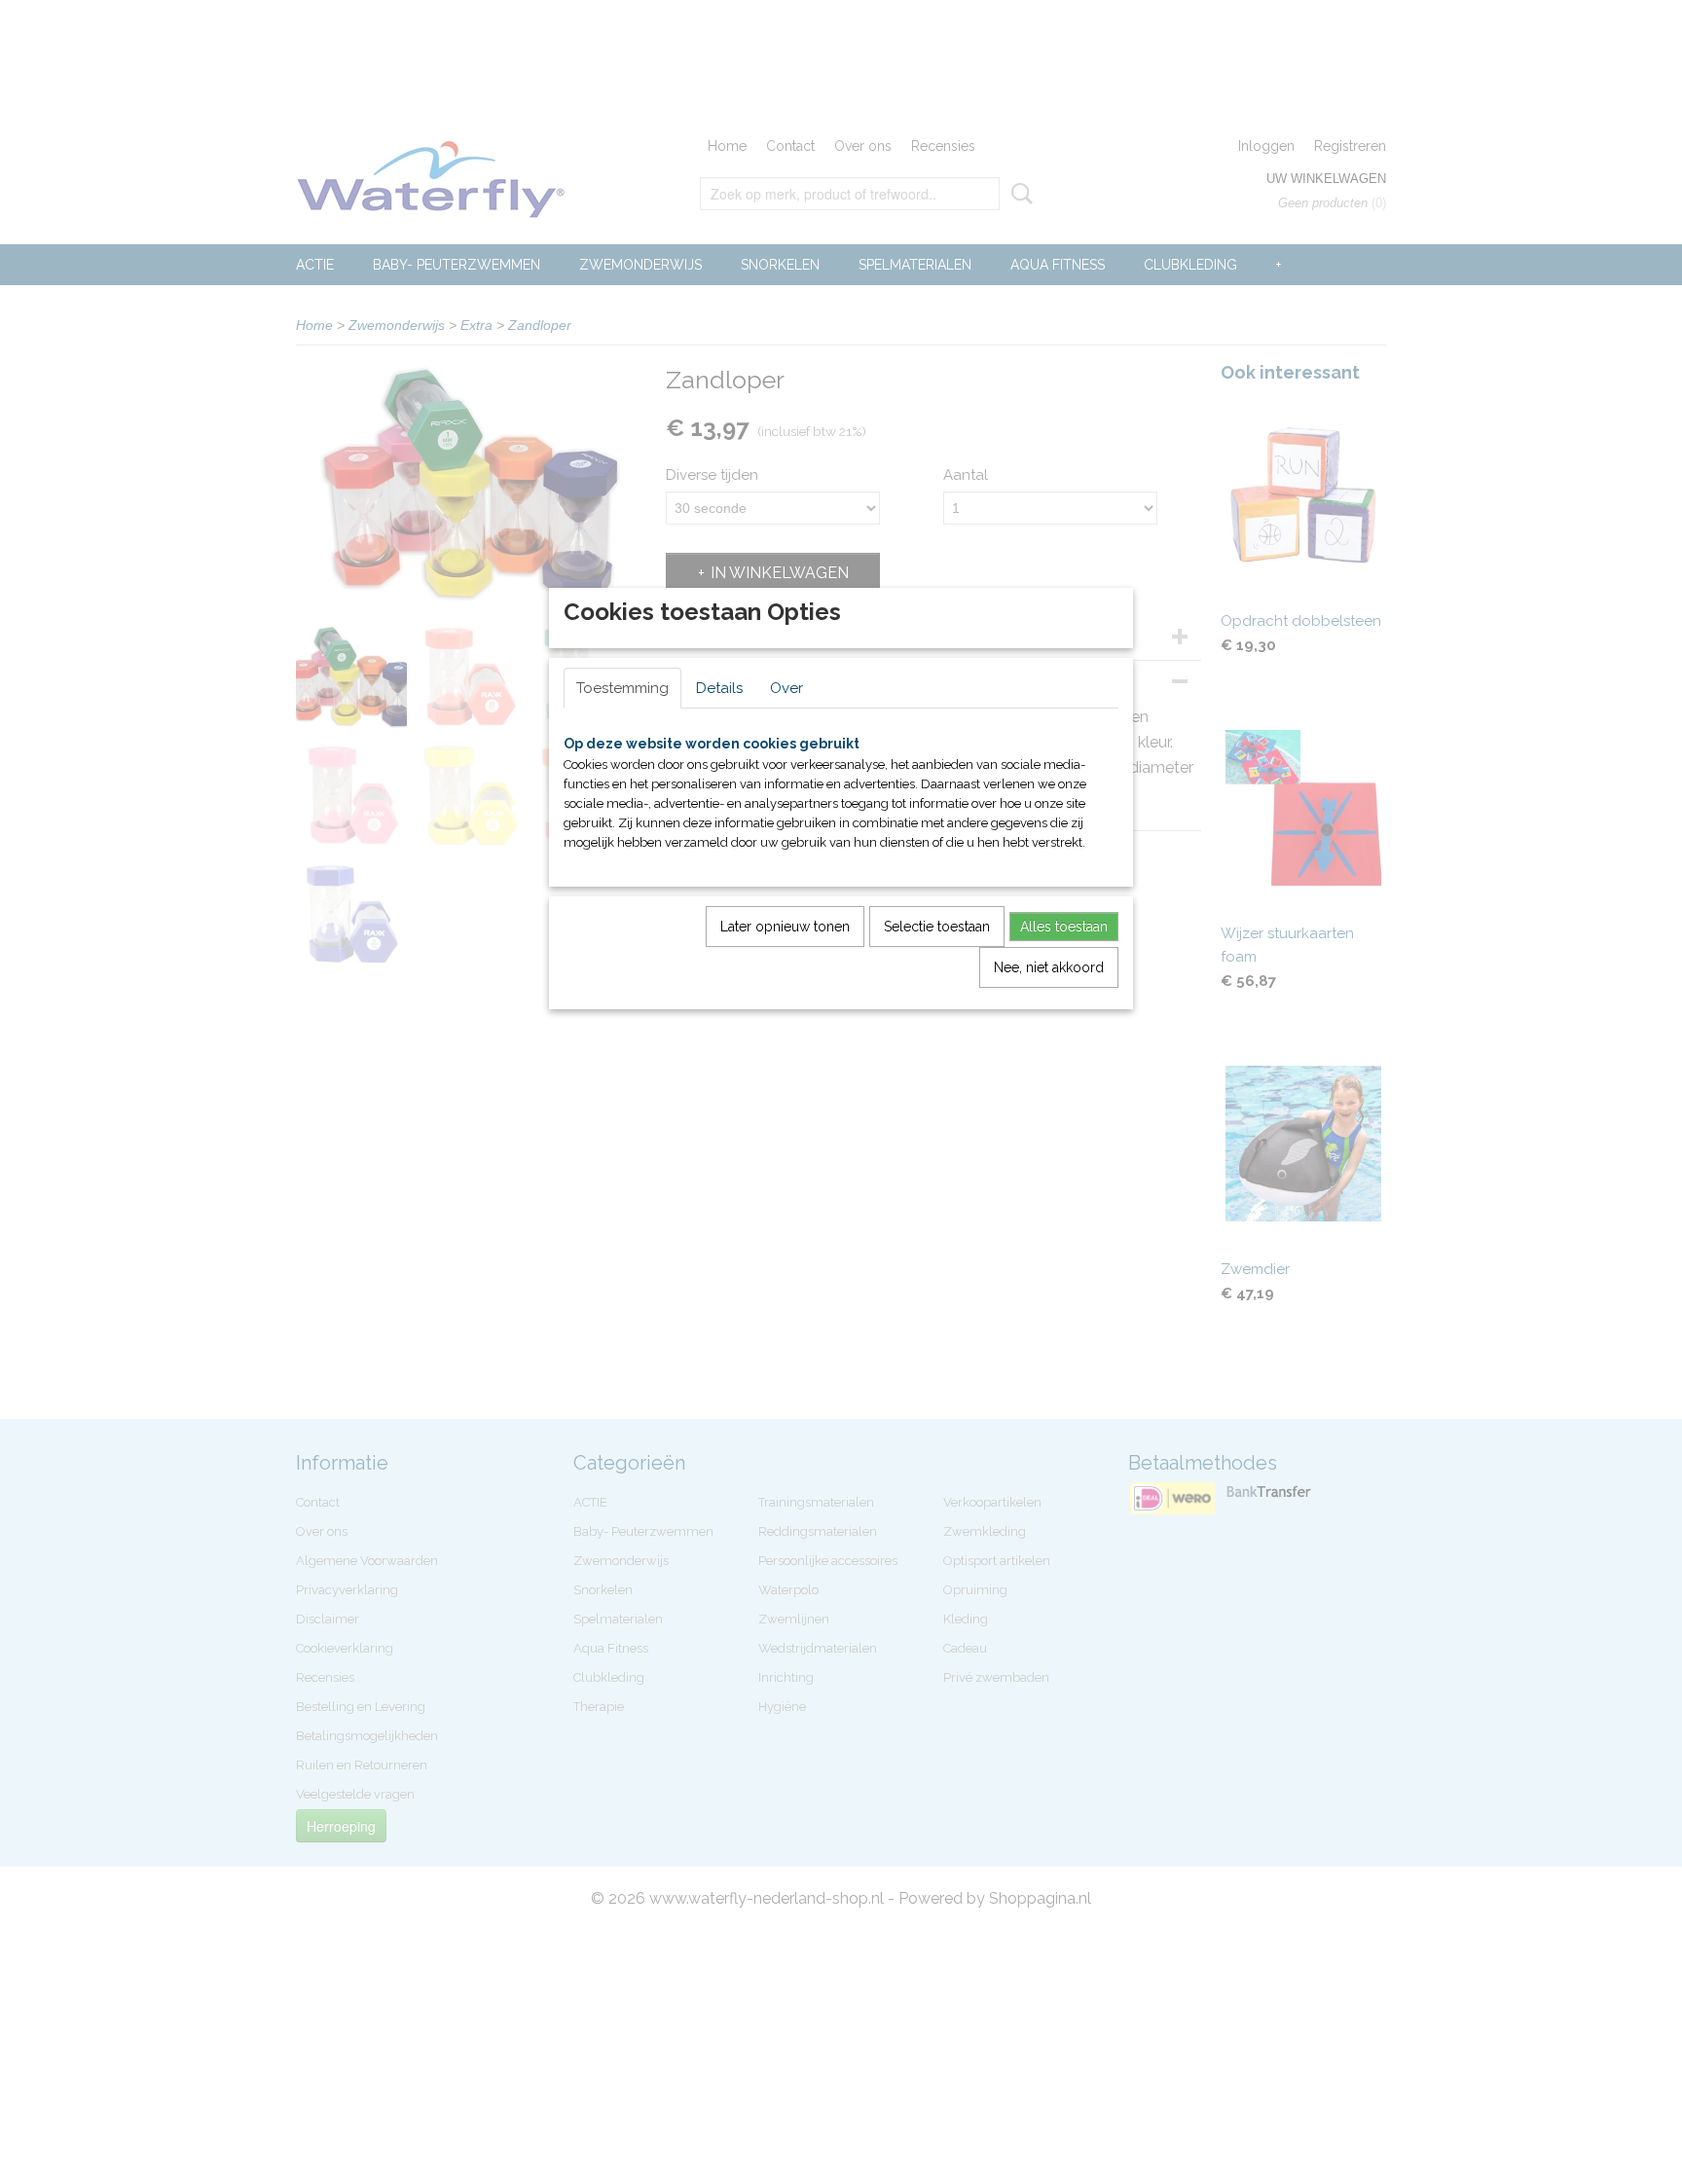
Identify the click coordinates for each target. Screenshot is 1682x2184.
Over (786, 688)
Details (719, 688)
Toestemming (622, 688)
